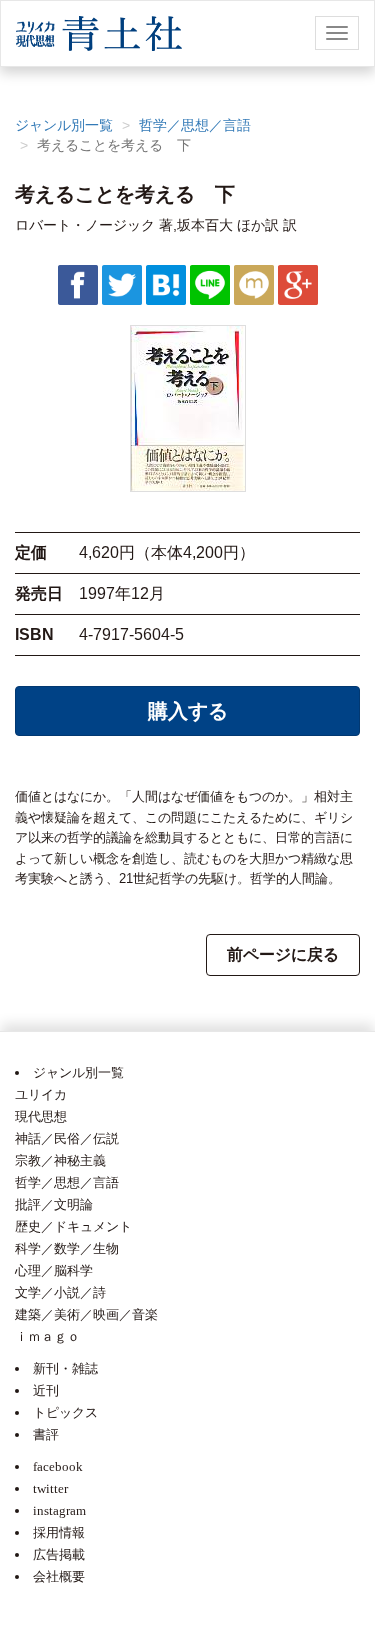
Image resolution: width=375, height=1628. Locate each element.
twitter (50, 1488)
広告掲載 (59, 1554)
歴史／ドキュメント (73, 1226)
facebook (58, 1466)
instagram (59, 1510)
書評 (46, 1434)
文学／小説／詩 (60, 1292)
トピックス (65, 1412)
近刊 (46, 1390)
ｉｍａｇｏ (47, 1336)
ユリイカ (41, 1094)
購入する (188, 711)
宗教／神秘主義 (60, 1160)
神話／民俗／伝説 (67, 1138)
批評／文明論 (54, 1204)
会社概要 (59, 1576)
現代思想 (41, 1116)
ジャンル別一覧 (64, 125)
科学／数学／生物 (67, 1248)
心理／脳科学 (54, 1270)
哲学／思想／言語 (195, 125)
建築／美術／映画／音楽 (86, 1314)
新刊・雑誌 (65, 1368)
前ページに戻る (283, 954)
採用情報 (59, 1532)
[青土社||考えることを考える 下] (166, 284)
